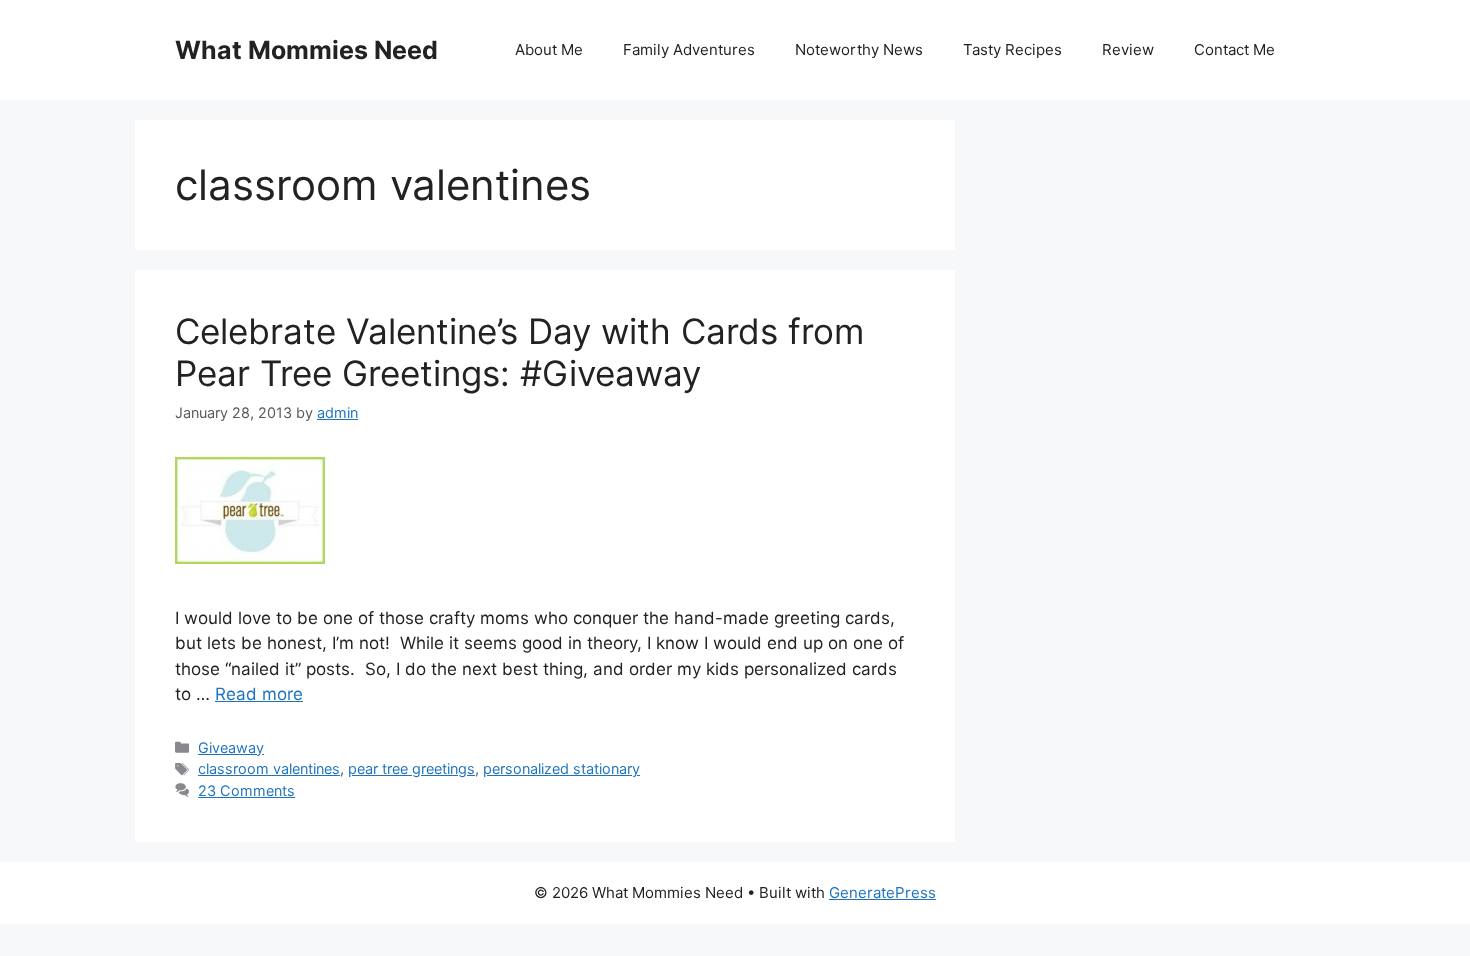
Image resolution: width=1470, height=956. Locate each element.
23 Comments (246, 790)
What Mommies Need (306, 50)
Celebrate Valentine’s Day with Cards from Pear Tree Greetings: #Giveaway (519, 352)
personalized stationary (561, 768)
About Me (549, 49)
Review (1128, 49)
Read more (259, 694)
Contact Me (1234, 49)
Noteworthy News (859, 49)
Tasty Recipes (1012, 49)
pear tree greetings (411, 768)
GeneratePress (882, 892)
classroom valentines (269, 768)
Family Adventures (689, 49)
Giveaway (231, 747)
